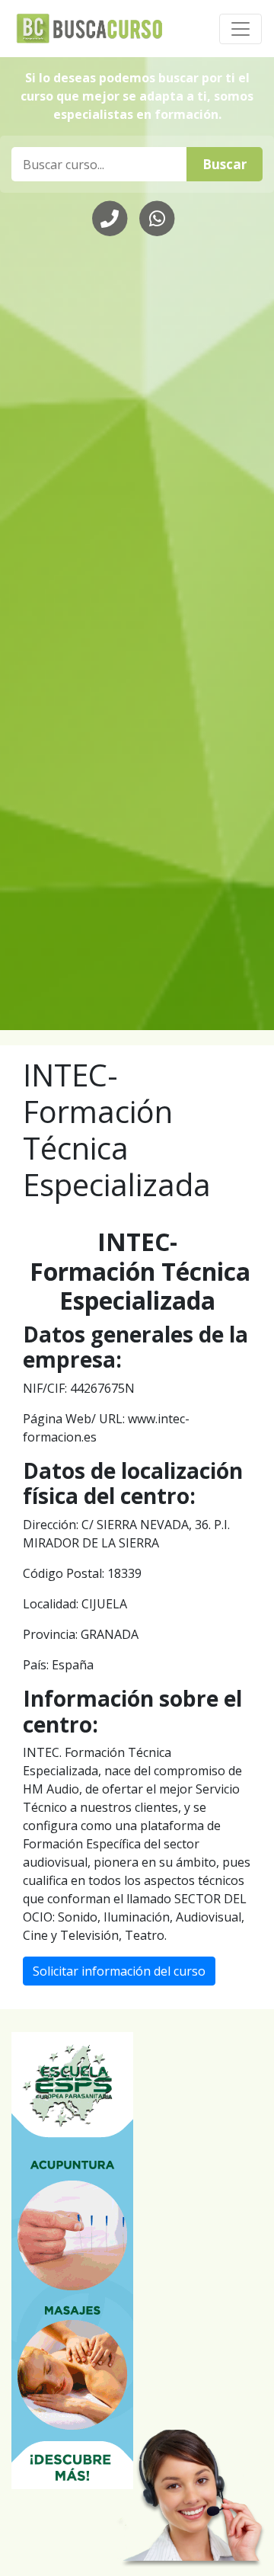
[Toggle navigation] (241, 29)
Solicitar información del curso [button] (119, 1971)
